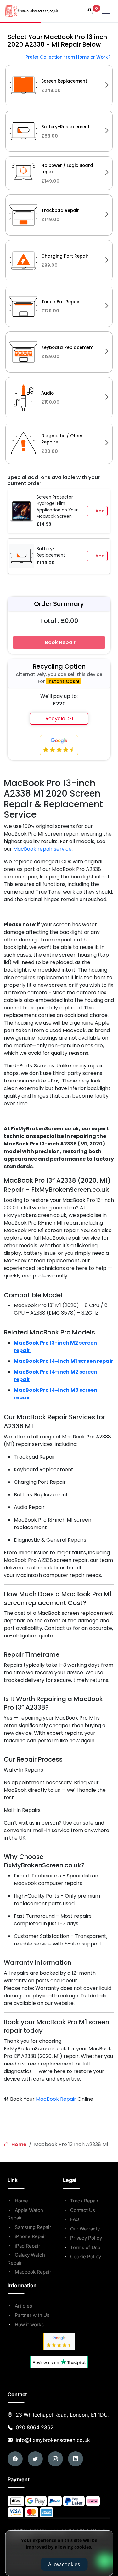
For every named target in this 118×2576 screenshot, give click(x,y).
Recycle (56, 719)
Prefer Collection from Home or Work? (68, 57)
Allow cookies (64, 2564)
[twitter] (35, 2459)
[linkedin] (76, 2459)
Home (18, 2144)
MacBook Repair (56, 2099)
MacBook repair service (42, 849)
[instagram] (55, 2459)
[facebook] (15, 2459)
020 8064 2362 (35, 2427)
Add (99, 511)
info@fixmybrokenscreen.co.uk (52, 2440)
